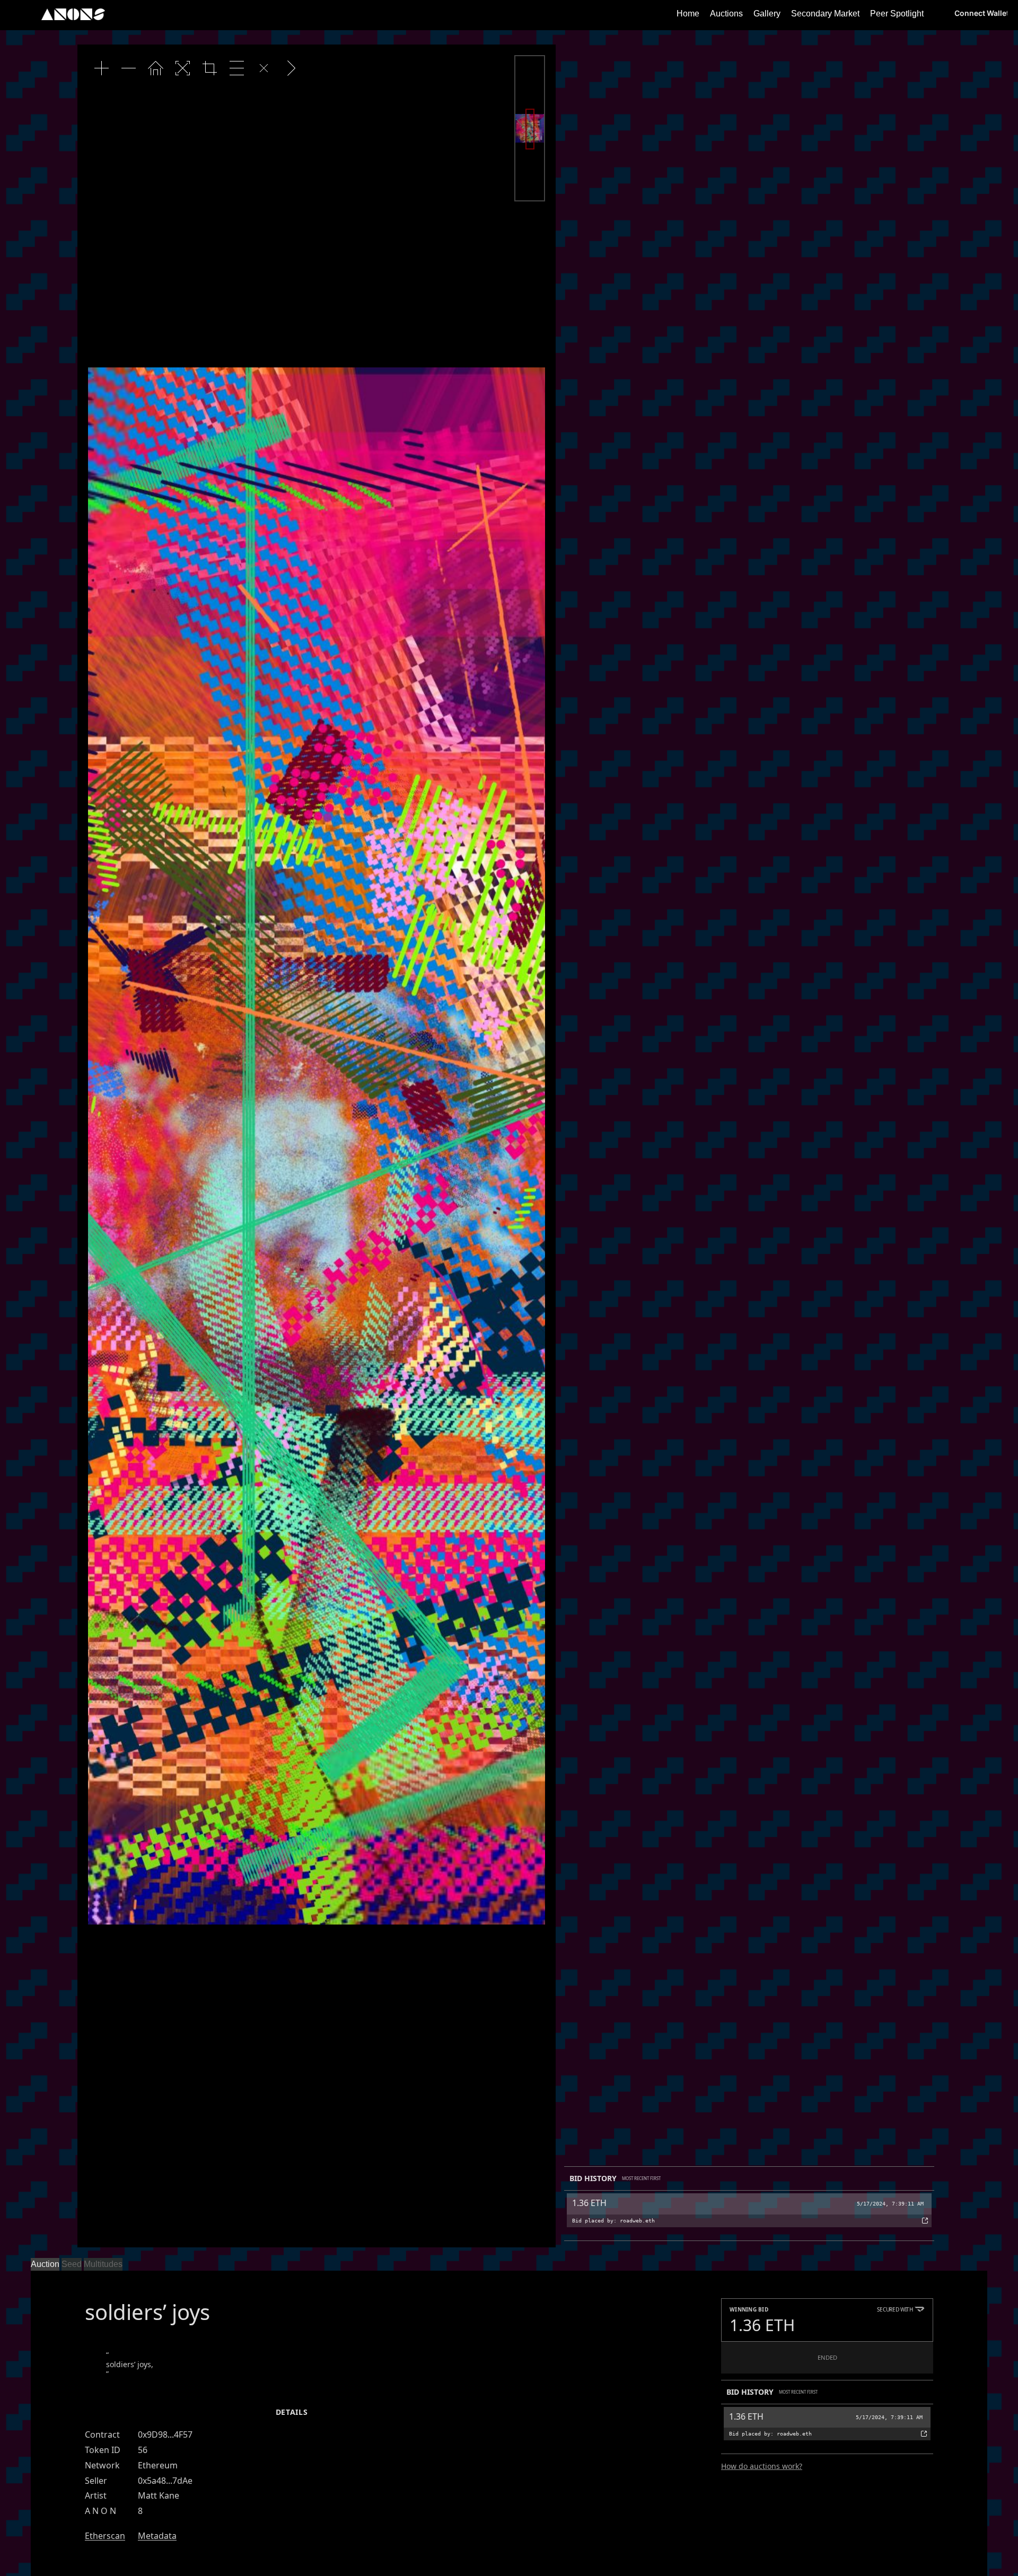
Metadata (157, 2536)
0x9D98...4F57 (165, 2434)
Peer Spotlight (897, 14)
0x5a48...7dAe (165, 2481)
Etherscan (105, 2536)
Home (688, 14)
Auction (45, 2264)
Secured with (895, 2309)
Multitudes (103, 2264)
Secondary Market (825, 14)
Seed (72, 2264)
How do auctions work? (762, 2466)
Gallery (767, 14)
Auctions (726, 14)
